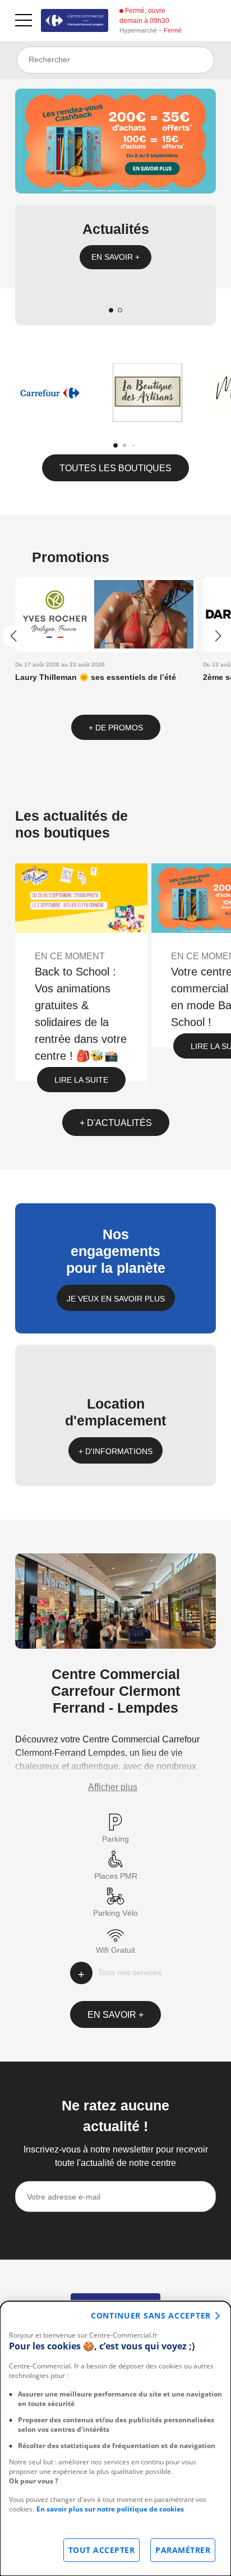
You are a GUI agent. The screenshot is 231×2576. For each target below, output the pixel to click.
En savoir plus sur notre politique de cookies (110, 2509)
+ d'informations (115, 1451)
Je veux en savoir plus (116, 1299)
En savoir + (115, 257)
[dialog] (115, 2439)
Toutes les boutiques (115, 468)
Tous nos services (130, 1972)
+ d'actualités (116, 1123)
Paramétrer (183, 2550)
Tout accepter (102, 2550)
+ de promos (116, 728)
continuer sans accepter (151, 2315)
